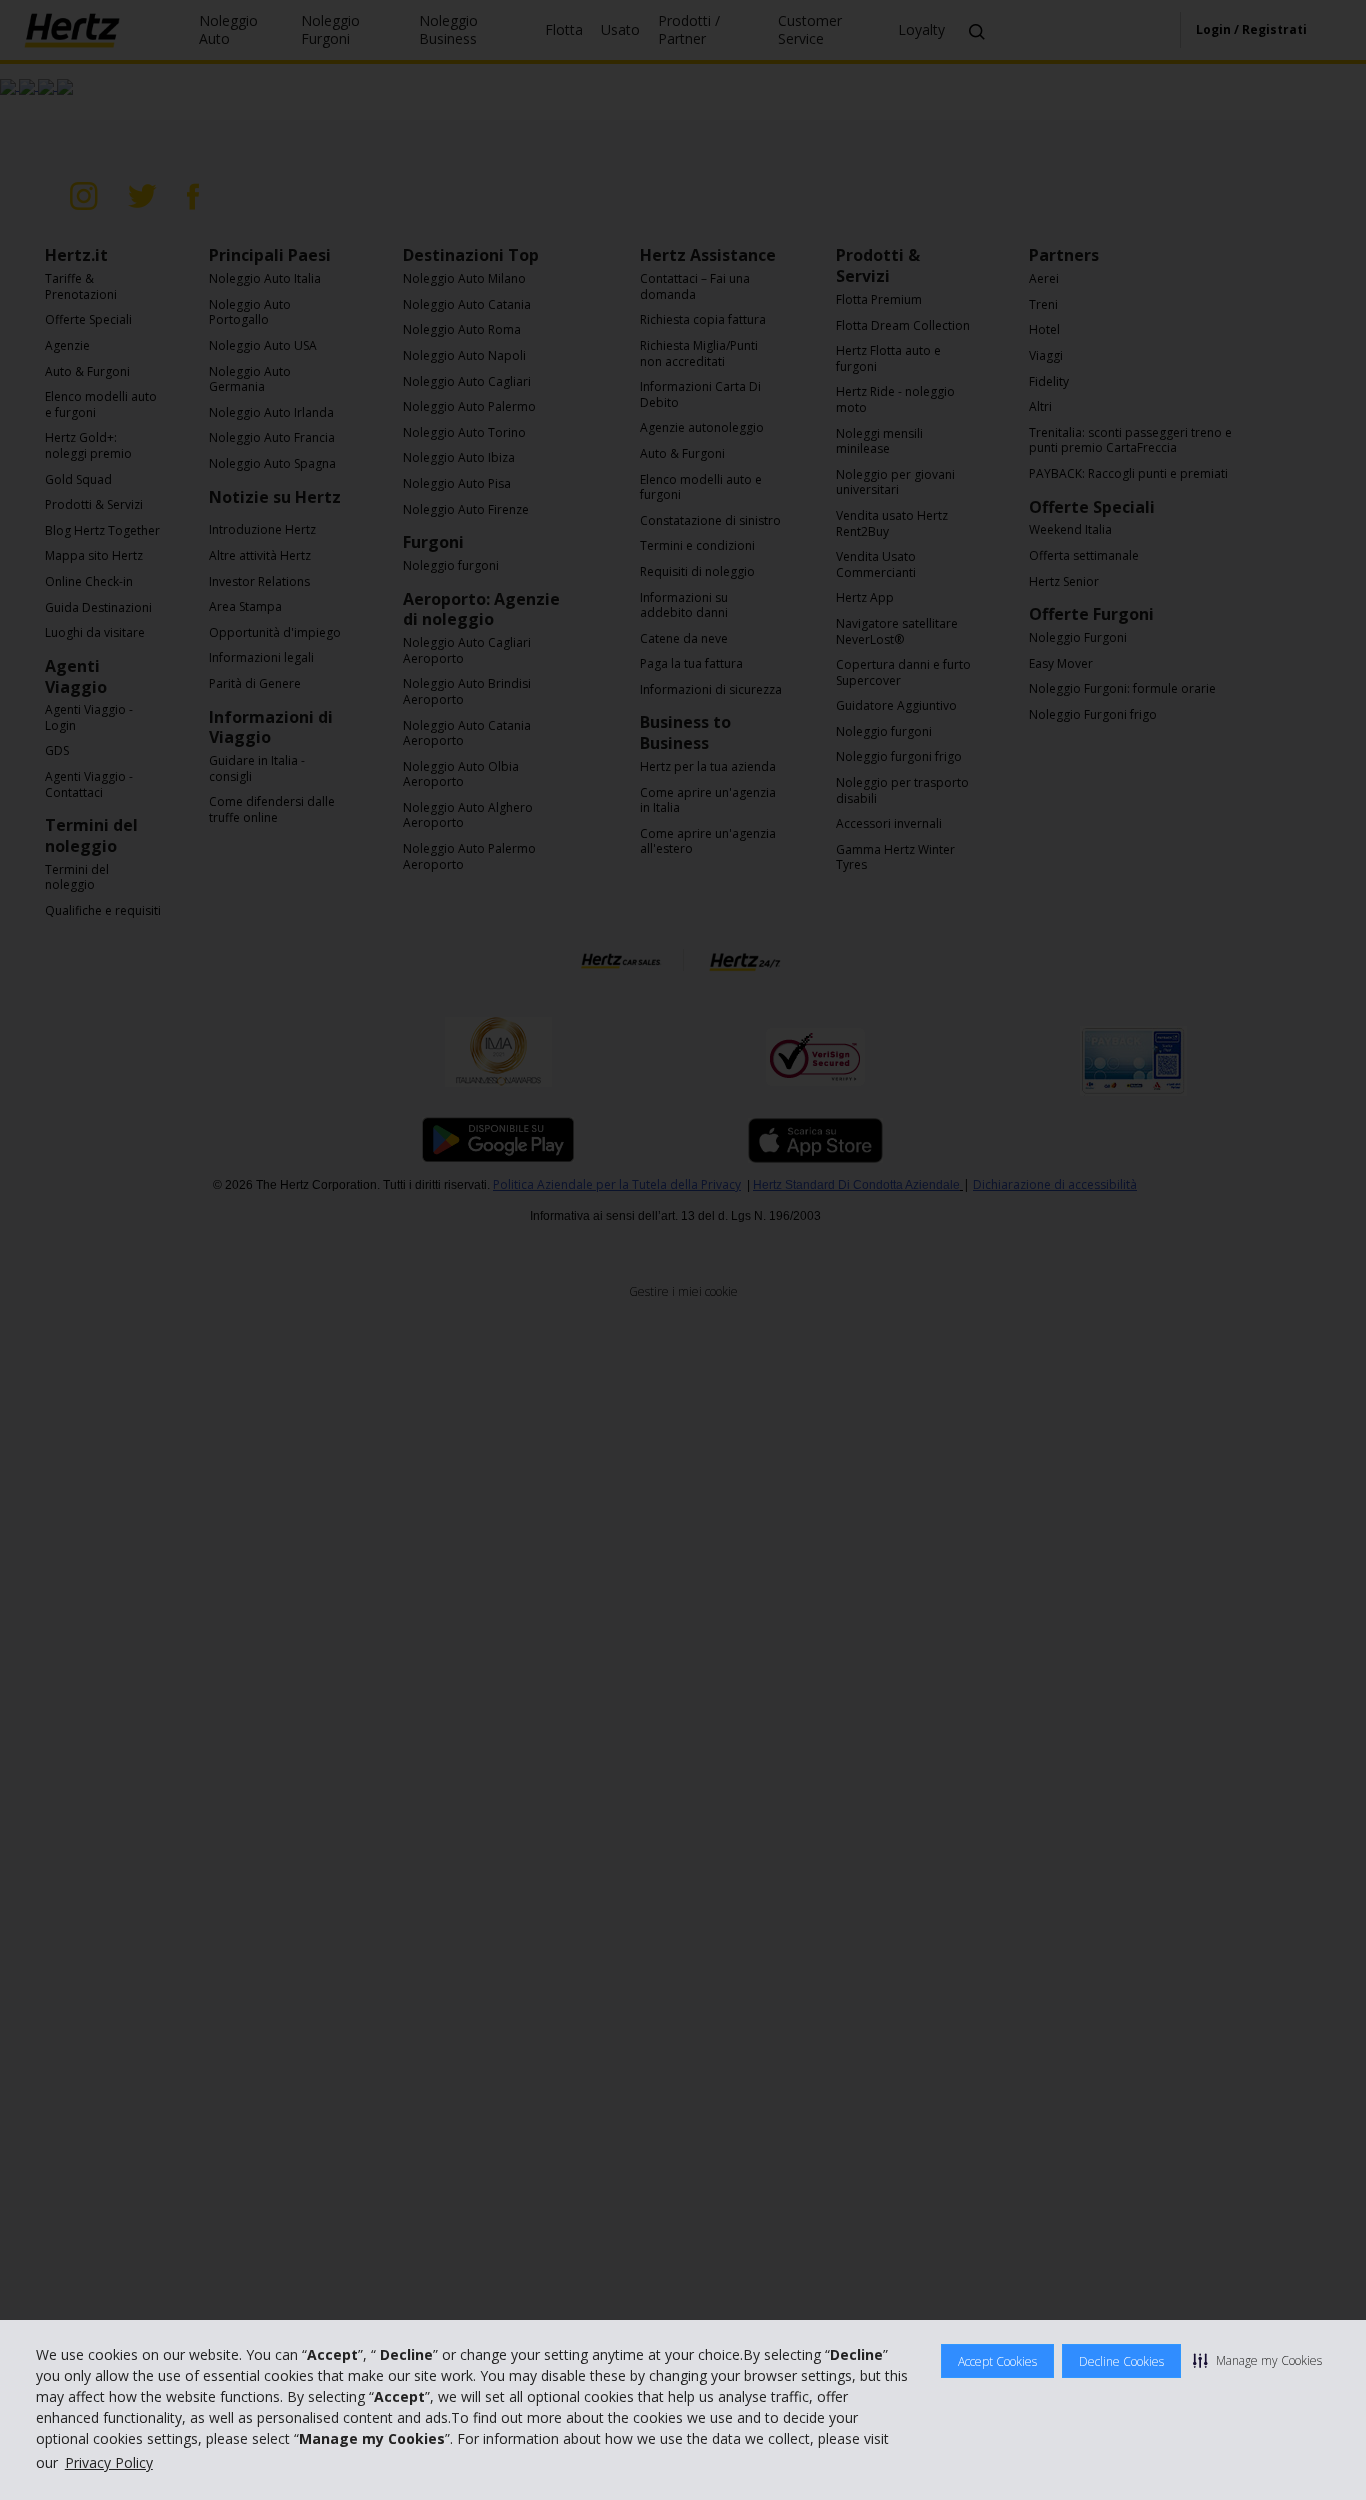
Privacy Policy (109, 2462)
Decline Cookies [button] (1121, 2361)
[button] (1257, 2360)
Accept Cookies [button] (997, 2361)
